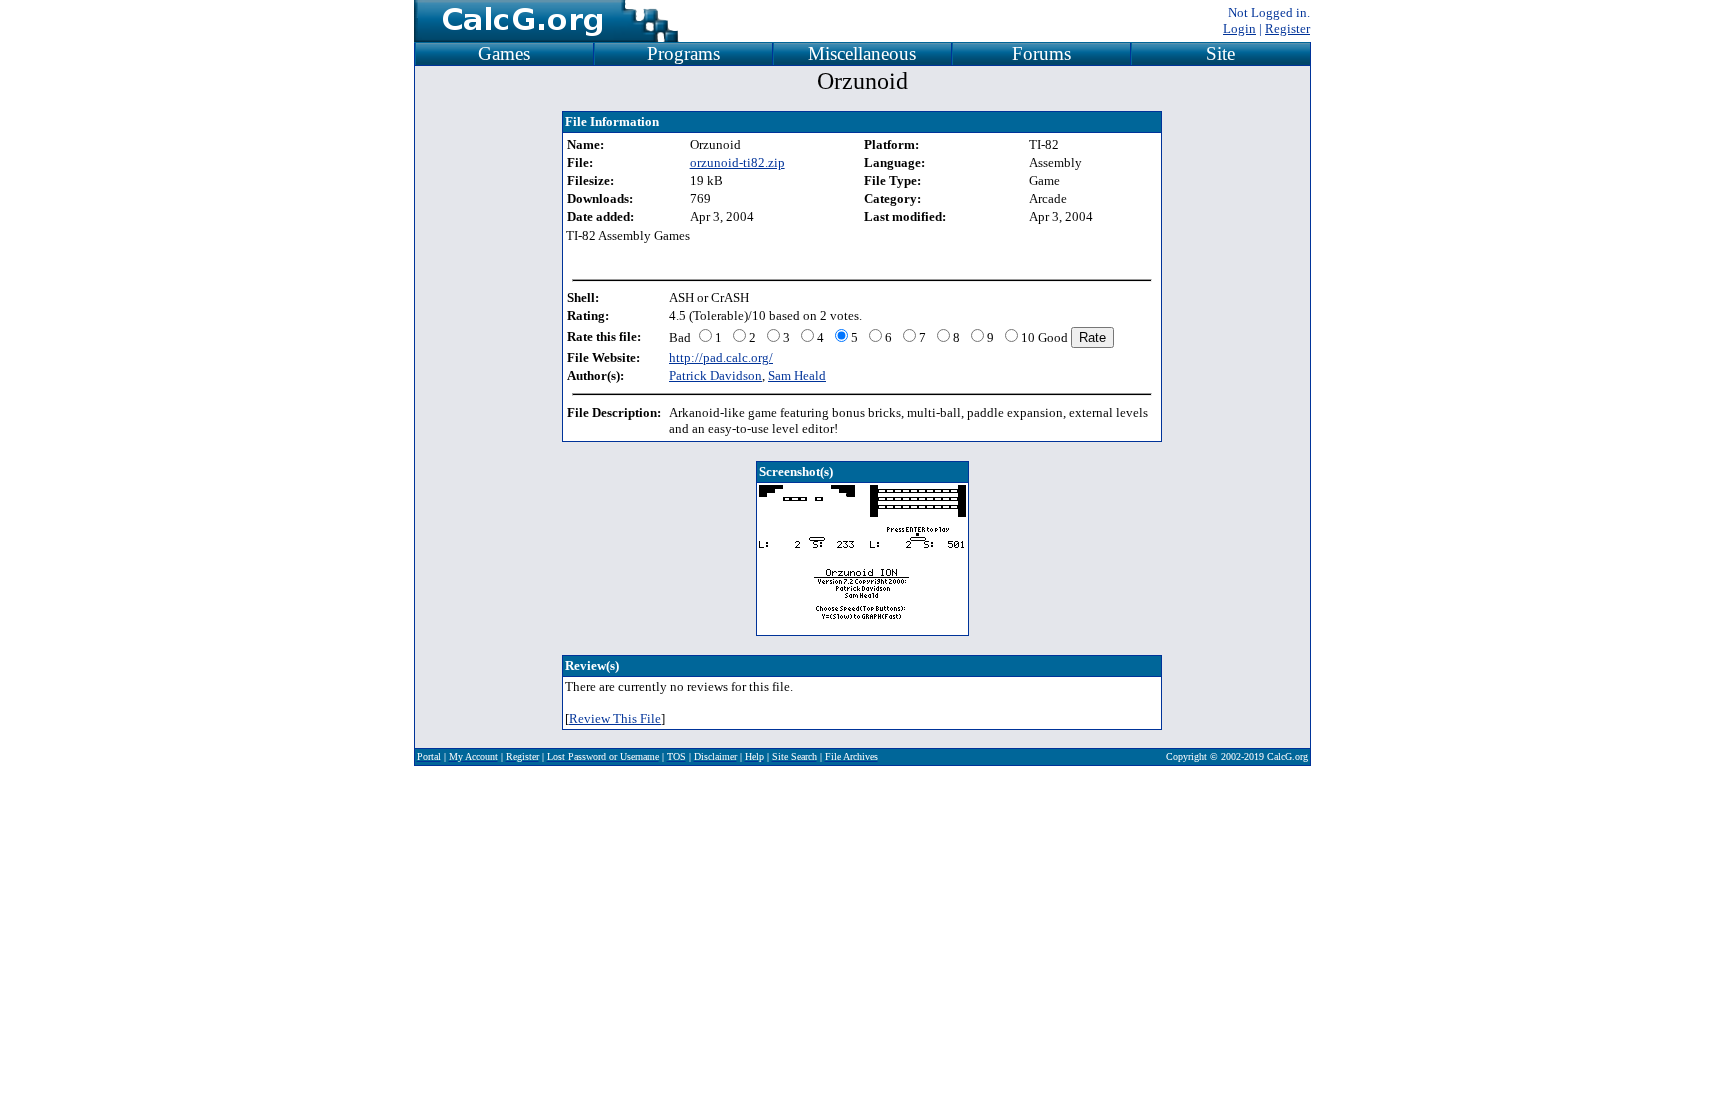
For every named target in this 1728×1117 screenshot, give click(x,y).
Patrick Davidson (715, 375)
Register (1287, 28)
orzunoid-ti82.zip (737, 162)
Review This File (615, 718)
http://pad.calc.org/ (721, 357)
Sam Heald (797, 375)
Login (1239, 28)
